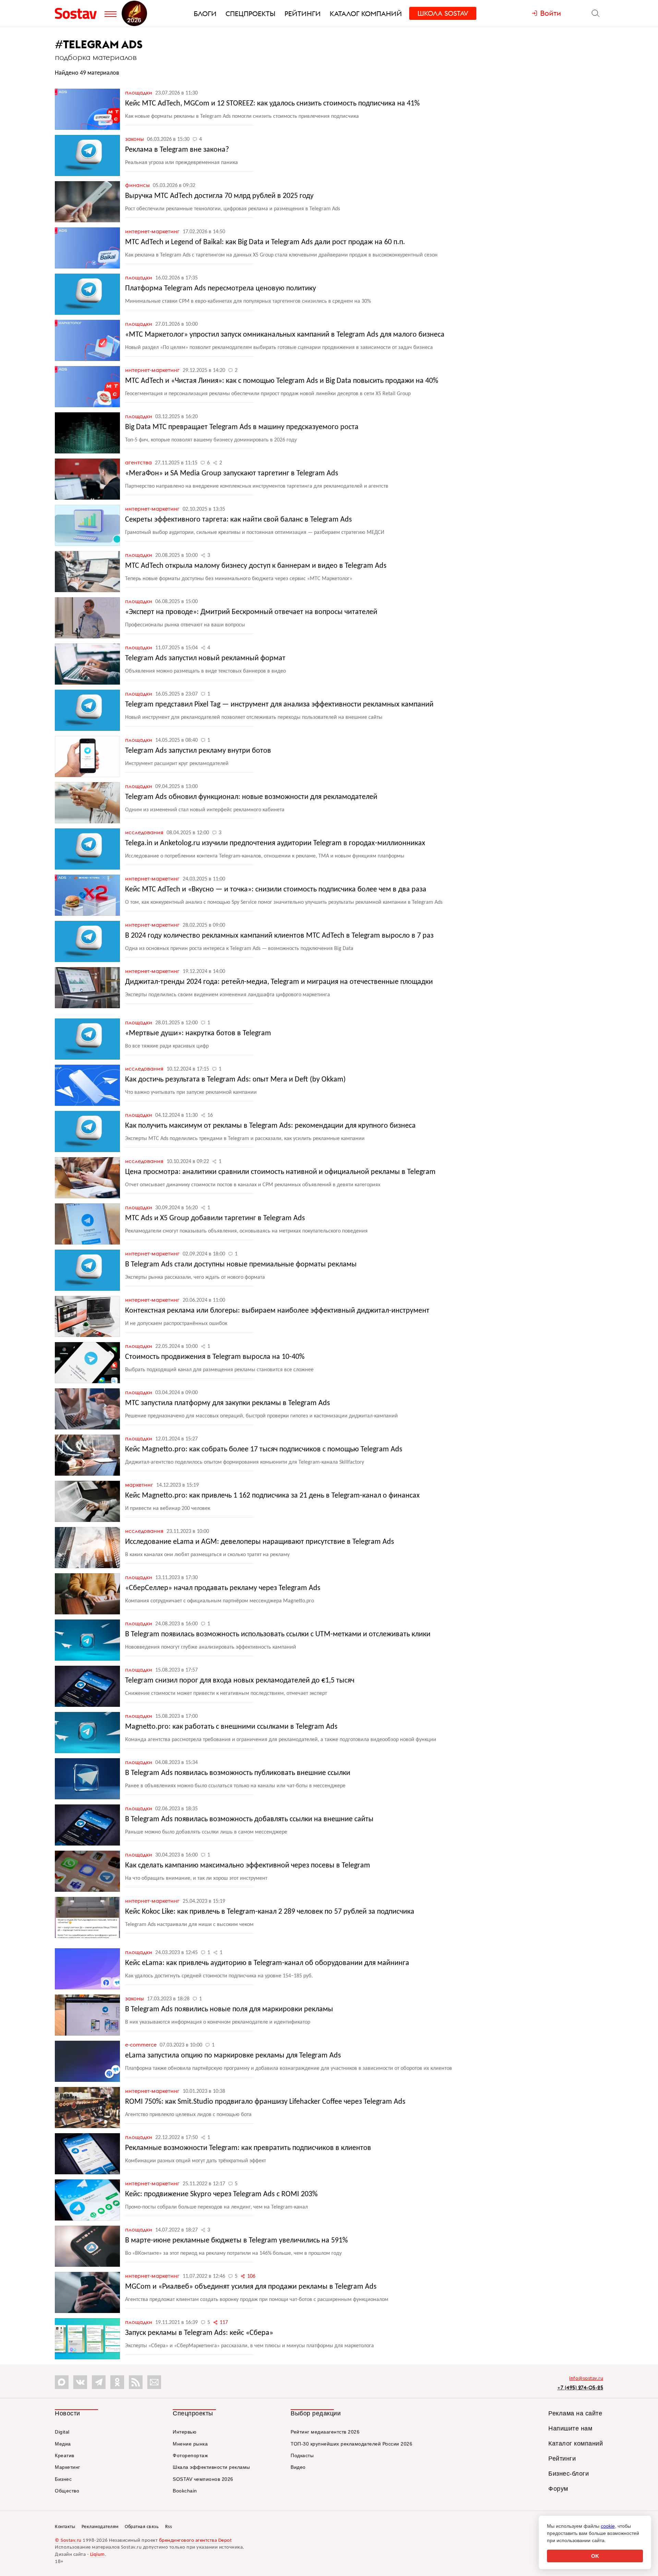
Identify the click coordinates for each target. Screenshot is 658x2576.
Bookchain (185, 2491)
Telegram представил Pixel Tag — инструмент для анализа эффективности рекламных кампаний (279, 705)
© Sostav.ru (68, 2541)
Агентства (139, 462)
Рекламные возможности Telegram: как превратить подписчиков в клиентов (248, 2148)
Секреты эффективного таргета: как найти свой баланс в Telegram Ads (239, 520)
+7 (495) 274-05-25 (580, 2387)
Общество (67, 2491)
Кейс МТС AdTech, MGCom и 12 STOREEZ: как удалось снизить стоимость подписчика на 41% (272, 104)
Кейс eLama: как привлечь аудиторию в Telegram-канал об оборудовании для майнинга (267, 1963)
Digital (62, 2432)
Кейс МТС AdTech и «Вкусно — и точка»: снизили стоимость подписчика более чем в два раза (276, 890)
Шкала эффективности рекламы (211, 2467)
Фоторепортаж (190, 2455)
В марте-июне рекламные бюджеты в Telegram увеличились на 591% (236, 2241)
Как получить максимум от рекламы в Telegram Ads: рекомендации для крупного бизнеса (270, 1126)
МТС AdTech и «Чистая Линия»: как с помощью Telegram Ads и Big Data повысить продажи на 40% (282, 381)
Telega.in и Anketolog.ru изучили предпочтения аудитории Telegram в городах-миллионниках (275, 843)
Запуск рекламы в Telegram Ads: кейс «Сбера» (199, 2333)
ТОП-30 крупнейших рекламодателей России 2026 (351, 2444)
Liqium (98, 2555)
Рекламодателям (100, 2527)
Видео (298, 2467)
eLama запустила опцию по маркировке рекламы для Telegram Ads (233, 2056)
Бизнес (63, 2479)
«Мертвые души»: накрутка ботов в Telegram (198, 1033)
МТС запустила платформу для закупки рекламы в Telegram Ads (228, 1403)
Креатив (65, 2455)
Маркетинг (140, 1485)
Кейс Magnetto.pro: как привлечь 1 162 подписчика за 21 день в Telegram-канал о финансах (272, 1496)
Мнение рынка (190, 2444)
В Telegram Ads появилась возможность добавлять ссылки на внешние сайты (249, 1819)
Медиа (63, 2444)
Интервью (185, 2432)
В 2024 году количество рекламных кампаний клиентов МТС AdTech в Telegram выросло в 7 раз (279, 936)
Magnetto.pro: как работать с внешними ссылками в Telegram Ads (231, 1727)
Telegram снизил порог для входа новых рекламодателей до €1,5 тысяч (240, 1681)
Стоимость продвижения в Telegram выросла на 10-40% (215, 1357)
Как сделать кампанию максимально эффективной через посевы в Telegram (248, 1866)
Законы (135, 139)
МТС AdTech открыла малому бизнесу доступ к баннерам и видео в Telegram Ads (256, 566)
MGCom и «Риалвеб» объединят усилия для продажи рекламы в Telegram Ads (251, 2287)
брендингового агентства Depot (196, 2541)
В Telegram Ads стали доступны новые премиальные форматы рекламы (241, 1265)
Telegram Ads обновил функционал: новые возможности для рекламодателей (251, 797)
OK (595, 2556)
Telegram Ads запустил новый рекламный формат (205, 658)
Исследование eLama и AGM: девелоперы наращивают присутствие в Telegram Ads (260, 1542)
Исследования (145, 832)
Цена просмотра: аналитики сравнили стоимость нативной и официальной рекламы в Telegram (280, 1172)
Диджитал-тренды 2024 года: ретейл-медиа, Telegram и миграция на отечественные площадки (279, 982)
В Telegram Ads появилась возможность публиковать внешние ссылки (238, 1773)
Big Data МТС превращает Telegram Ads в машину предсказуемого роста (242, 427)
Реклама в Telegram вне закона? (177, 150)
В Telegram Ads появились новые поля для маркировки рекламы (229, 2009)
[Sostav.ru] (78, 13)
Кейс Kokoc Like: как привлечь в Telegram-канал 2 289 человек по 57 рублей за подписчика (270, 1912)
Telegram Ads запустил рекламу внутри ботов (198, 751)
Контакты (65, 2527)
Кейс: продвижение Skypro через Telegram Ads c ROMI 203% (221, 2194)
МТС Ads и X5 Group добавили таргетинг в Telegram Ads (215, 1218)
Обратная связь (142, 2527)
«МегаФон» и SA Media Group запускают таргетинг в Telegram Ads (232, 473)
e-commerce (142, 2044)
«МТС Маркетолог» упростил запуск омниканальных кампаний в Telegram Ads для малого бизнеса (285, 335)
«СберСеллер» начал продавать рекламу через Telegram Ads (223, 1588)
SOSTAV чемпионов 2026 (203, 2479)
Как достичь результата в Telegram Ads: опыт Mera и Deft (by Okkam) (235, 1080)
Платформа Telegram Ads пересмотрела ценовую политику (221, 289)
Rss (169, 2527)
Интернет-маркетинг (153, 231)
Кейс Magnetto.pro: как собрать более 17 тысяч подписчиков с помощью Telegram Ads (264, 1449)
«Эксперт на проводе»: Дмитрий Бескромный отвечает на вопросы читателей (251, 612)
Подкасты (302, 2455)
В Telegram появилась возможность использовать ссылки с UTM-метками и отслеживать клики (278, 1634)
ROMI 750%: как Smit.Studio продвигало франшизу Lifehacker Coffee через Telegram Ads (265, 2102)
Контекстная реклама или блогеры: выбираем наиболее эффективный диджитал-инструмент (277, 1311)
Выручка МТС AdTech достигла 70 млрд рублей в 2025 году (219, 196)
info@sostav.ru (586, 2379)
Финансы (138, 185)
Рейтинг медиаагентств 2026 (325, 2432)
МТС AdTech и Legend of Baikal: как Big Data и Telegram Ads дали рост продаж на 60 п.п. (265, 242)
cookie (608, 2526)
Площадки (139, 92)
